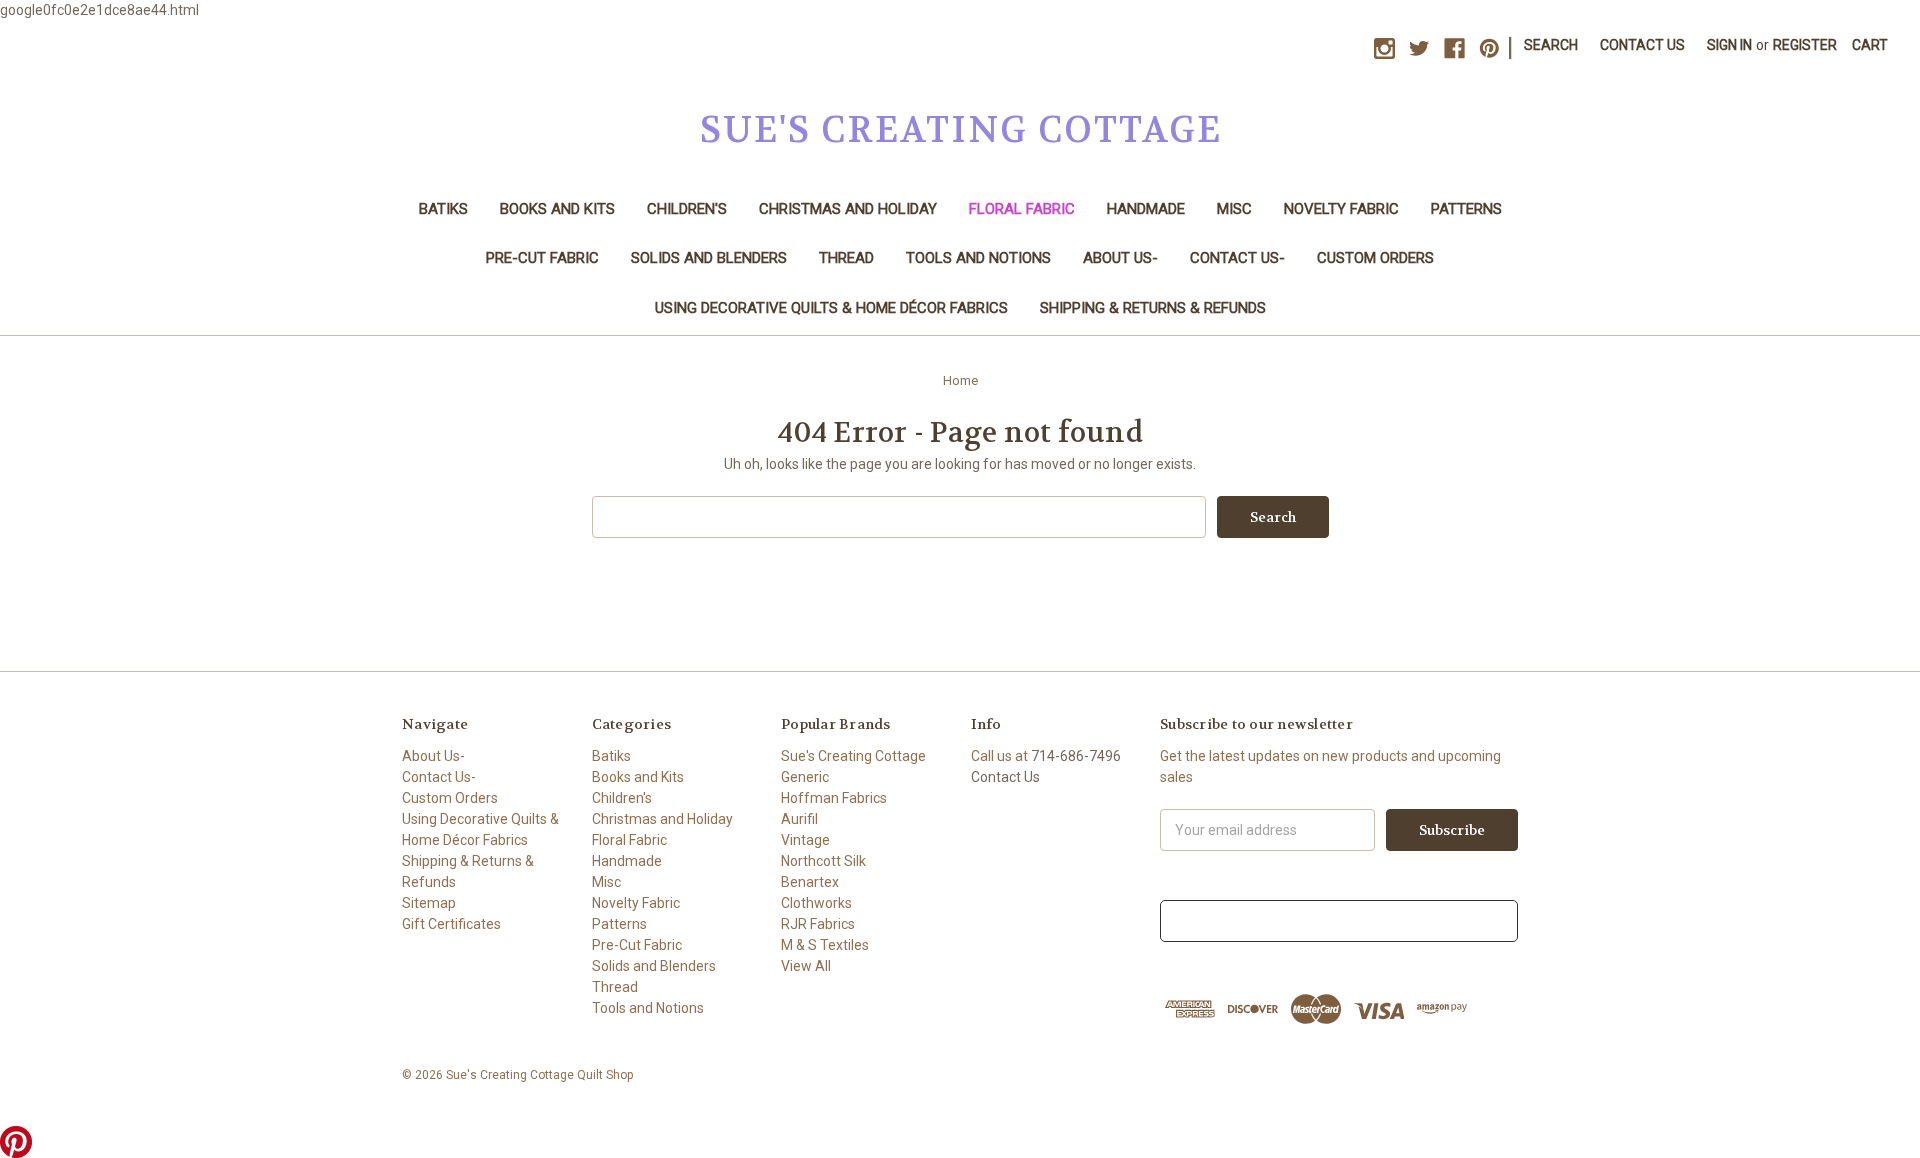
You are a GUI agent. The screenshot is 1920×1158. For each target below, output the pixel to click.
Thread (846, 258)
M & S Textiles (825, 945)
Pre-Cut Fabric (542, 258)
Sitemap (429, 903)
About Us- (1120, 258)
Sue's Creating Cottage (853, 756)
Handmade (1146, 209)
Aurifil (799, 819)
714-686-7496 (1076, 756)
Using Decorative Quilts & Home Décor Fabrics (831, 308)
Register (1805, 45)
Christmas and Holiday (848, 209)
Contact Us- (1237, 258)
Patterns (1466, 209)
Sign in (1729, 45)
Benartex (810, 882)
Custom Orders (1375, 258)
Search (1551, 45)
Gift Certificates (451, 924)
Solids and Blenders (709, 258)
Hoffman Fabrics (834, 798)
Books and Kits (557, 209)
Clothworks (816, 903)
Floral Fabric (1022, 209)
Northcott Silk (823, 861)
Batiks (443, 209)
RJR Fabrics (818, 924)
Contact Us (1642, 45)
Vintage (805, 840)
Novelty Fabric (1341, 209)
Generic (805, 777)
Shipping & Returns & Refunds (1153, 308)
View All (806, 966)
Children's (687, 209)
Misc (1234, 209)
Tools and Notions (978, 258)
